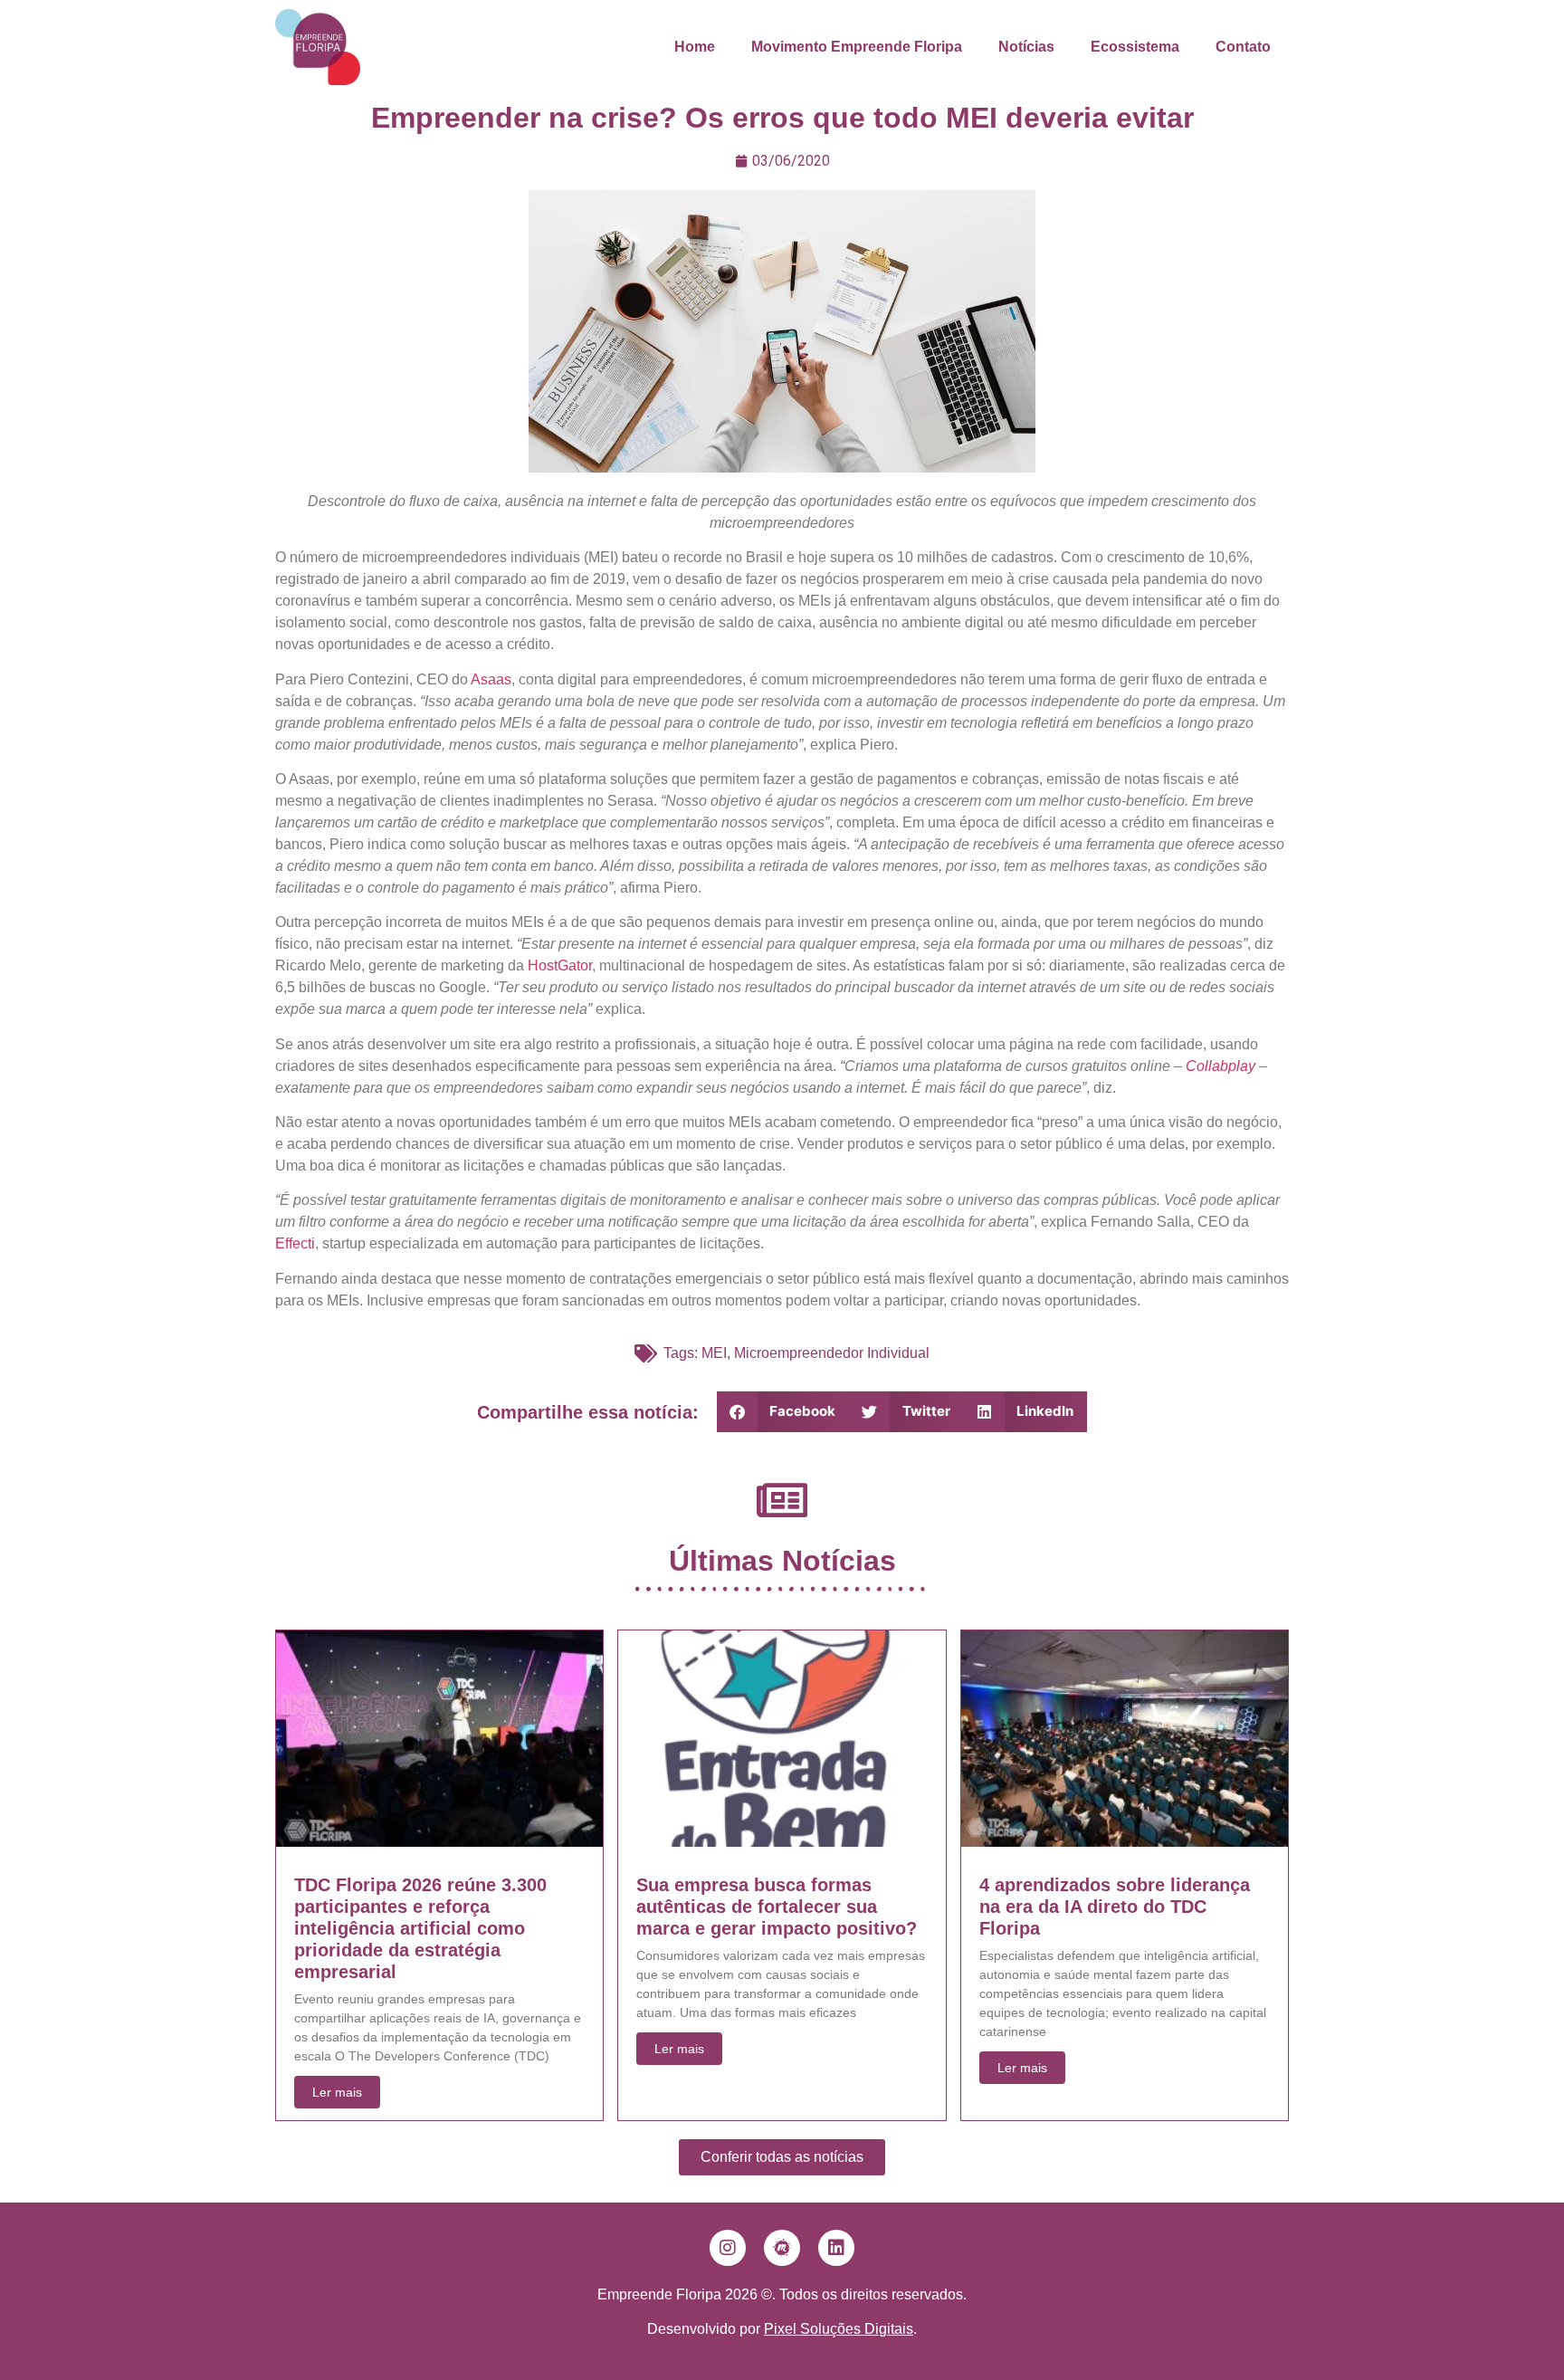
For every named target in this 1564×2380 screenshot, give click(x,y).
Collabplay (1221, 1066)
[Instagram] (728, 2248)
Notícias (1026, 47)
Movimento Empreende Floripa (857, 47)
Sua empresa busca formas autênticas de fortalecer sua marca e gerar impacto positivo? (777, 1907)
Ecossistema (1135, 47)
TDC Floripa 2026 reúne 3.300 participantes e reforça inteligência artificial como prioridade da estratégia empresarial (420, 1928)
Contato (1243, 47)
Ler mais (337, 2092)
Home (695, 47)
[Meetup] (782, 2248)
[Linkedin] (836, 2248)
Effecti (295, 1243)
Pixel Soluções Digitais (839, 2329)
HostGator (560, 965)
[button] (783, 1412)
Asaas (491, 679)
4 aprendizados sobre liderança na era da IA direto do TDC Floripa (1115, 1907)
